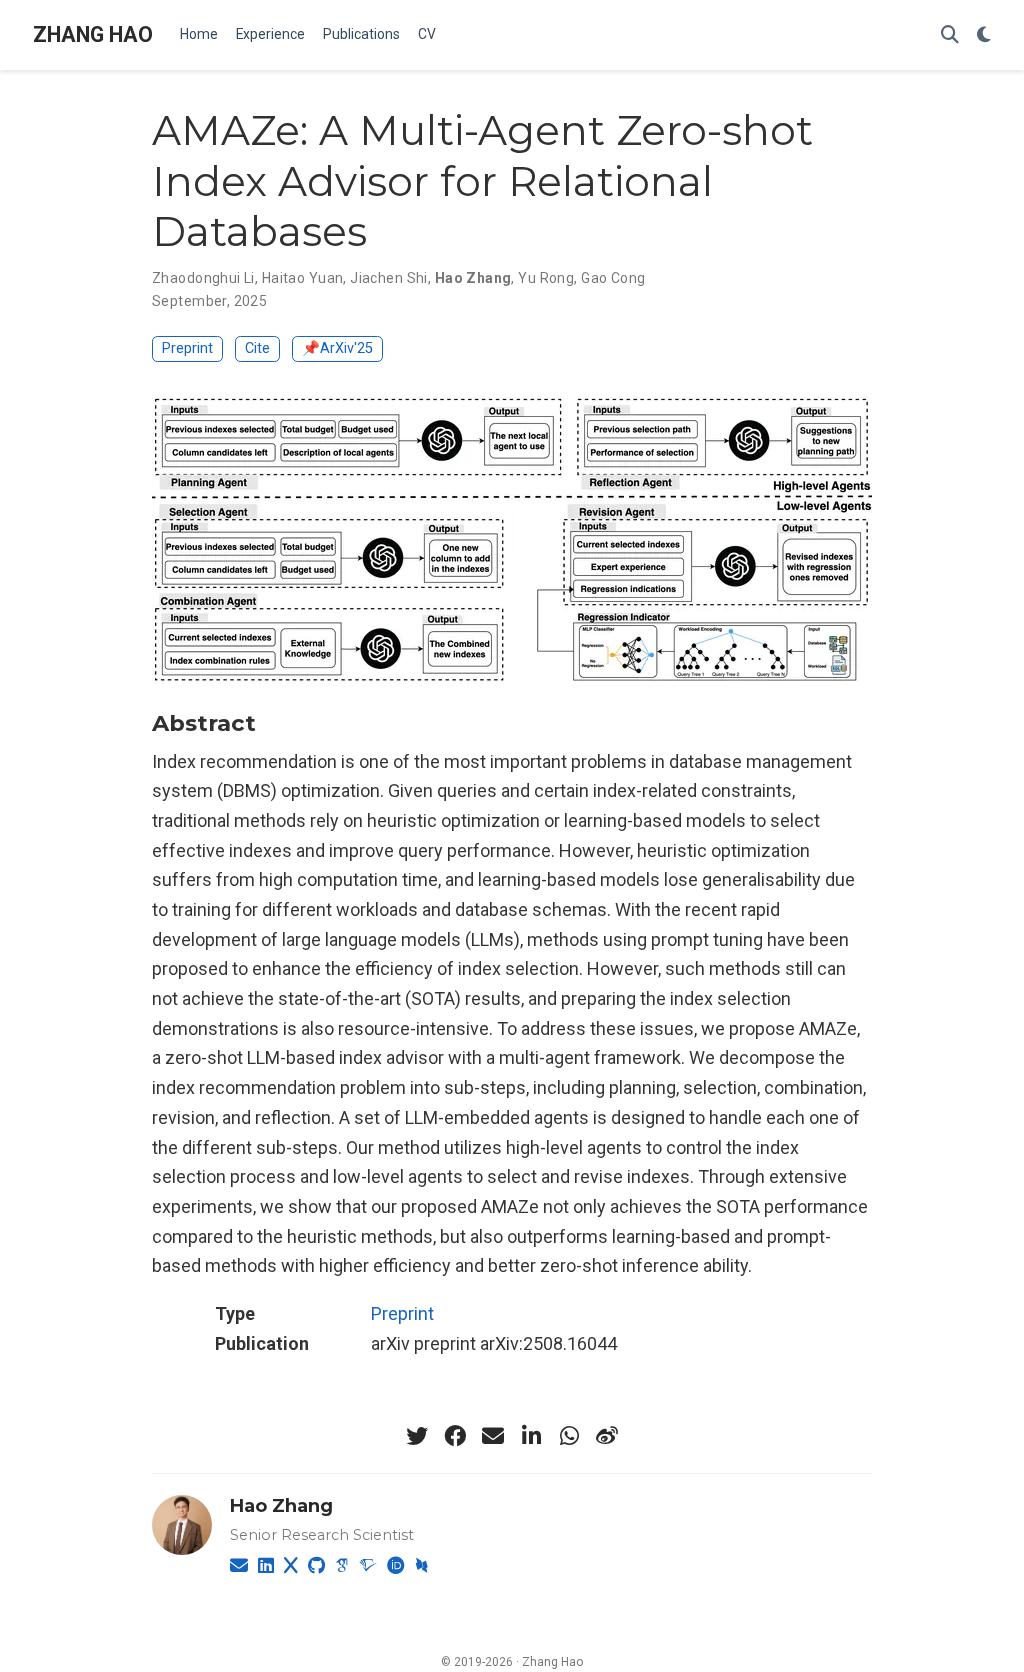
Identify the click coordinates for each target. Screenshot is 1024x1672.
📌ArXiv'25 (337, 348)
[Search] (950, 35)
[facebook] (455, 1436)
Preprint (187, 348)
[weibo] (607, 1436)
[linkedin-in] (531, 1436)
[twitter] (417, 1436)
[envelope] (493, 1436)
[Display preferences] (984, 35)
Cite (257, 348)
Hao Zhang (281, 1506)
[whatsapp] (569, 1436)
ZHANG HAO (93, 34)
